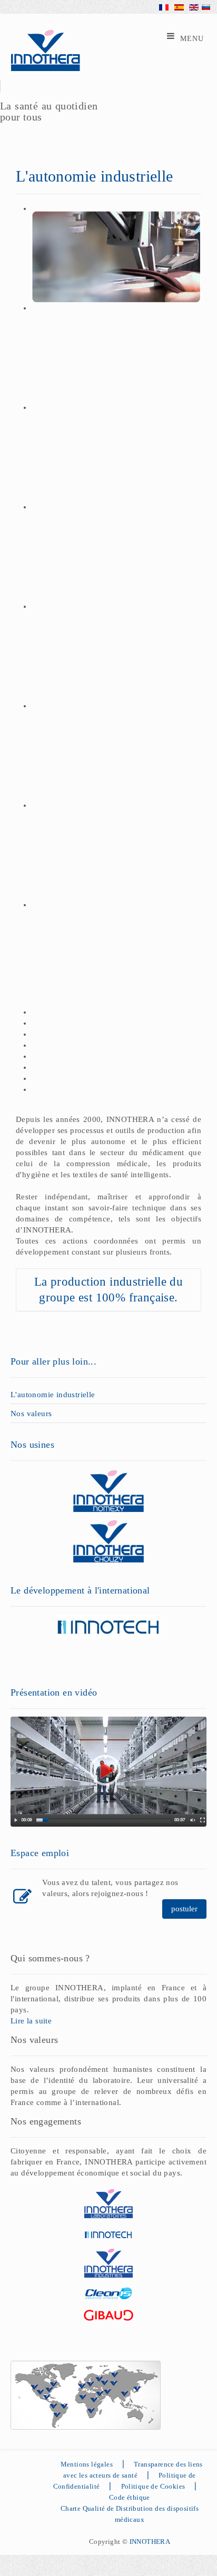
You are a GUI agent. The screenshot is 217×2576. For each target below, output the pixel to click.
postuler (184, 1909)
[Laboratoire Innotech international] (108, 1626)
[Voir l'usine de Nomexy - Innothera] (108, 1490)
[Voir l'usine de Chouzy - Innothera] (108, 1541)
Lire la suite (31, 2021)
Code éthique (130, 2497)
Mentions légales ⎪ (95, 2464)
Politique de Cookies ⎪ (164, 2486)
